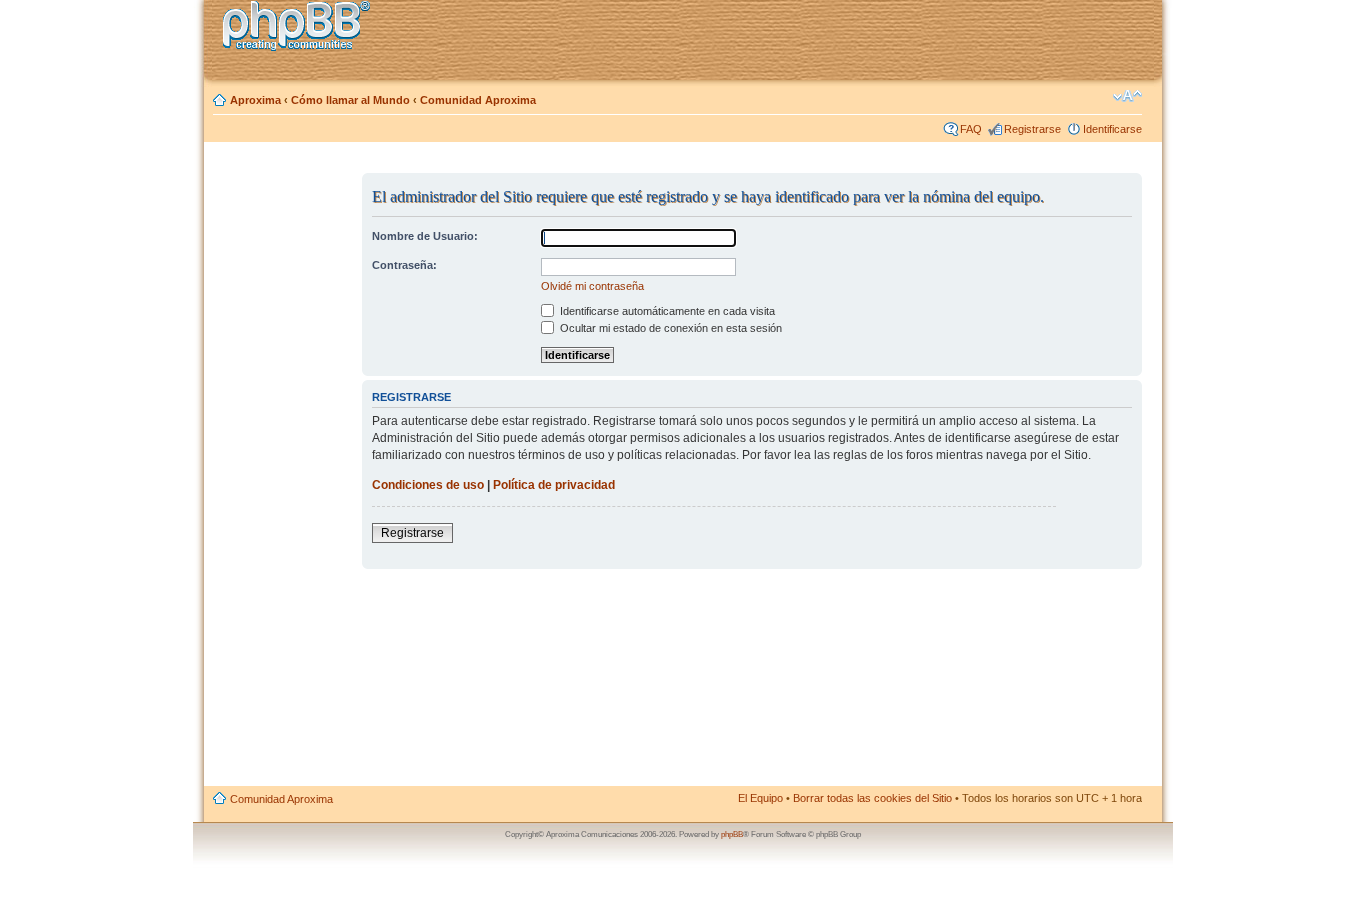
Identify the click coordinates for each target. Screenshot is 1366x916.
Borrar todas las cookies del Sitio (872, 798)
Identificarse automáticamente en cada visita (666, 311)
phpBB (732, 834)
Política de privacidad (554, 485)
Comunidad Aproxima (478, 100)
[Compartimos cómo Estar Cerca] (302, 28)
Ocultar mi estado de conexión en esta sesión (669, 328)
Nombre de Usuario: (425, 236)
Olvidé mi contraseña (592, 286)
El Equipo (760, 798)
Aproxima (255, 100)
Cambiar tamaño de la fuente (1127, 96)
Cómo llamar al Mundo (350, 100)
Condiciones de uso (428, 485)
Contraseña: (404, 265)
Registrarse (1032, 129)
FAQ (971, 129)
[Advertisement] (284, 473)
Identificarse (1112, 129)
